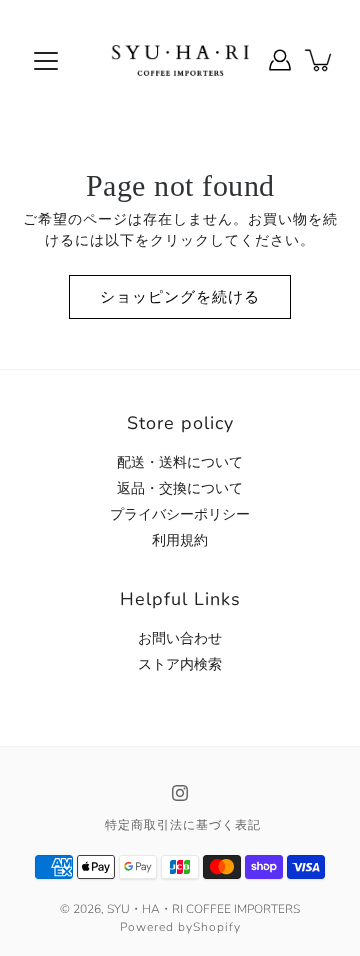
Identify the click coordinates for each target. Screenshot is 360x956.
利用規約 (180, 540)
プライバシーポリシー (180, 514)
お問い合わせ (180, 638)
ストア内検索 (180, 664)
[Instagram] (180, 793)
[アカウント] (280, 60)
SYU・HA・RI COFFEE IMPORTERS (203, 909)
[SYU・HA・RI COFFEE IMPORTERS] (180, 60)
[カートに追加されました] (320, 60)
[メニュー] (46, 61)
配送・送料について (180, 462)
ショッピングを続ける (180, 296)
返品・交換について (180, 488)
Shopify (217, 927)
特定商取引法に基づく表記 (183, 825)
